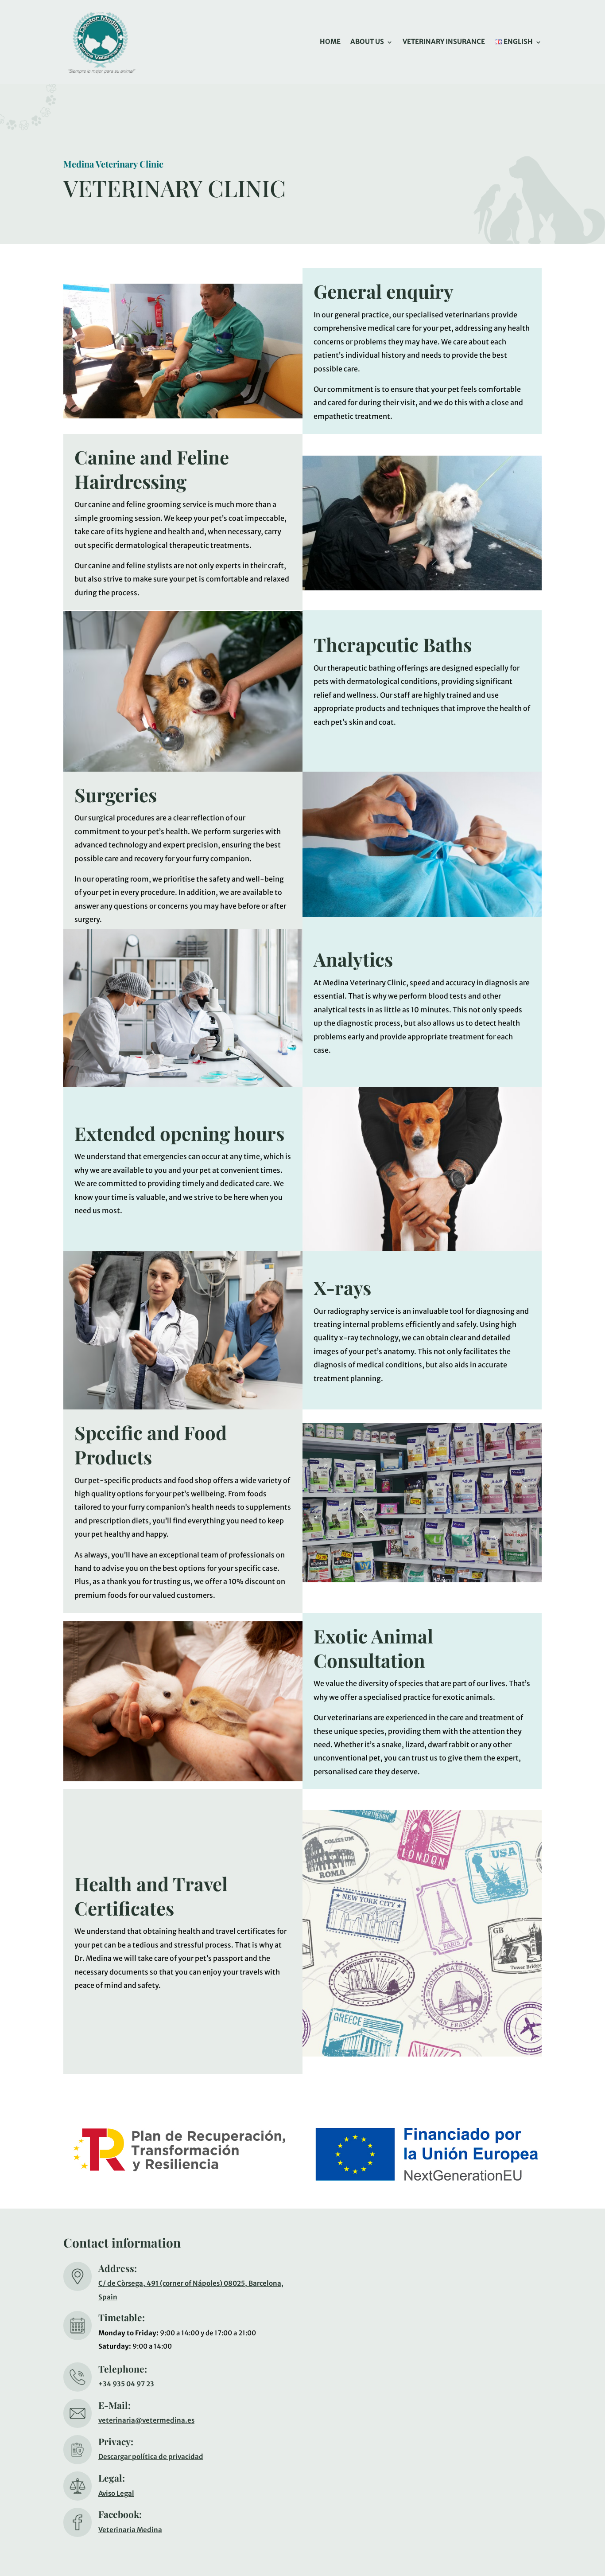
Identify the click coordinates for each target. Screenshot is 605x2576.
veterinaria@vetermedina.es (146, 2420)
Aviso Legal (116, 2493)
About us (367, 41)
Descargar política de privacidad (151, 2457)
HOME (330, 41)
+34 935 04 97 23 (126, 2384)
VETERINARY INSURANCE (444, 41)
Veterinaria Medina (130, 2530)
